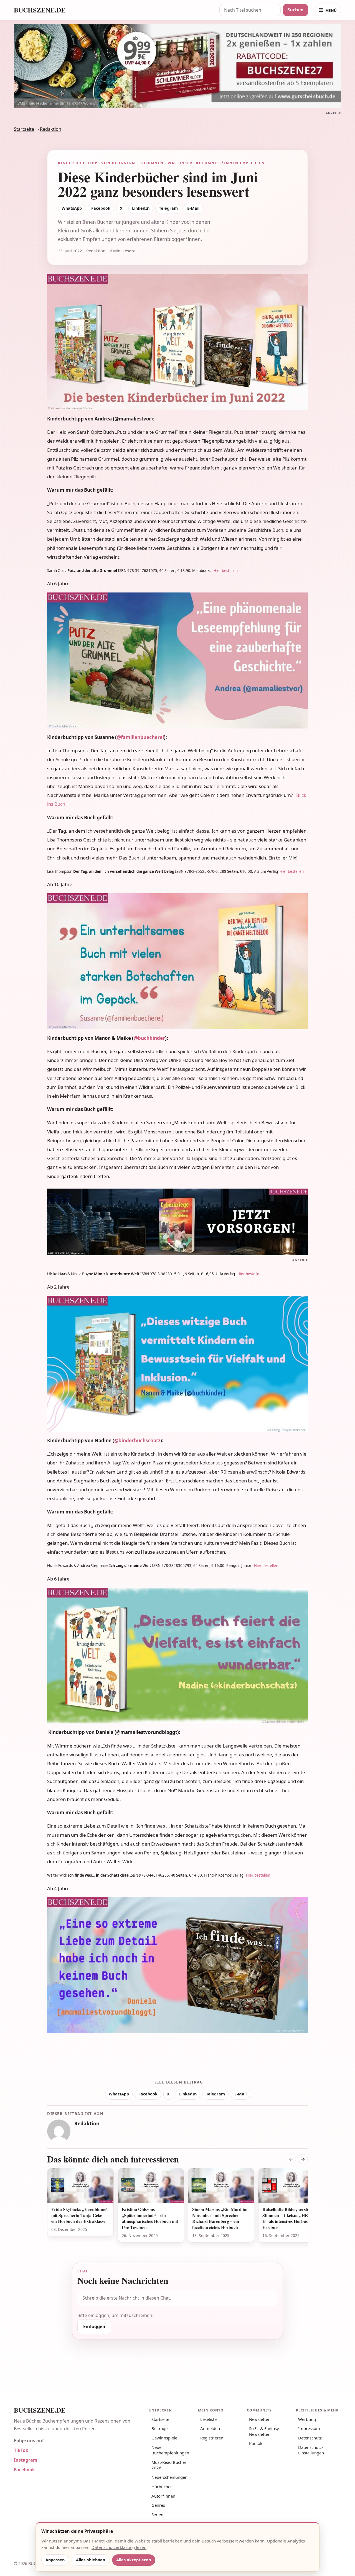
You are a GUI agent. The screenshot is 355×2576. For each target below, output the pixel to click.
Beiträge (159, 2428)
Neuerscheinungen (169, 2477)
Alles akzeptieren (134, 2560)
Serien (157, 2515)
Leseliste (208, 2419)
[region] (177, 2209)
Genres (158, 2505)
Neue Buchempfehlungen (170, 2450)
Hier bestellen (226, 571)
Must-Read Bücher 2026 (169, 2465)
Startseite (24, 129)
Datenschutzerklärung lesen (119, 2547)
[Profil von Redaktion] (59, 2131)
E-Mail (193, 208)
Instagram (26, 2460)
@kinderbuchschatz (137, 1440)
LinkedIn (141, 208)
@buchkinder (149, 1038)
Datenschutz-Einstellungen (311, 2450)
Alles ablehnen (91, 2560)
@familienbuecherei (140, 737)
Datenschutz (310, 2438)
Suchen (296, 10)
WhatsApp (72, 208)
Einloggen (94, 2326)
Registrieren (212, 2438)
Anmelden (210, 2428)
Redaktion (51, 129)
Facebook (101, 208)
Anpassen (55, 2560)
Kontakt (256, 2443)
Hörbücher (162, 2487)
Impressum (309, 2428)
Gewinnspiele (164, 2438)
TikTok (21, 2450)
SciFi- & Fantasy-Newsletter (265, 2431)
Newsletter (259, 2419)
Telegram (168, 208)
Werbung (307, 2419)
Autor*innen (163, 2496)
